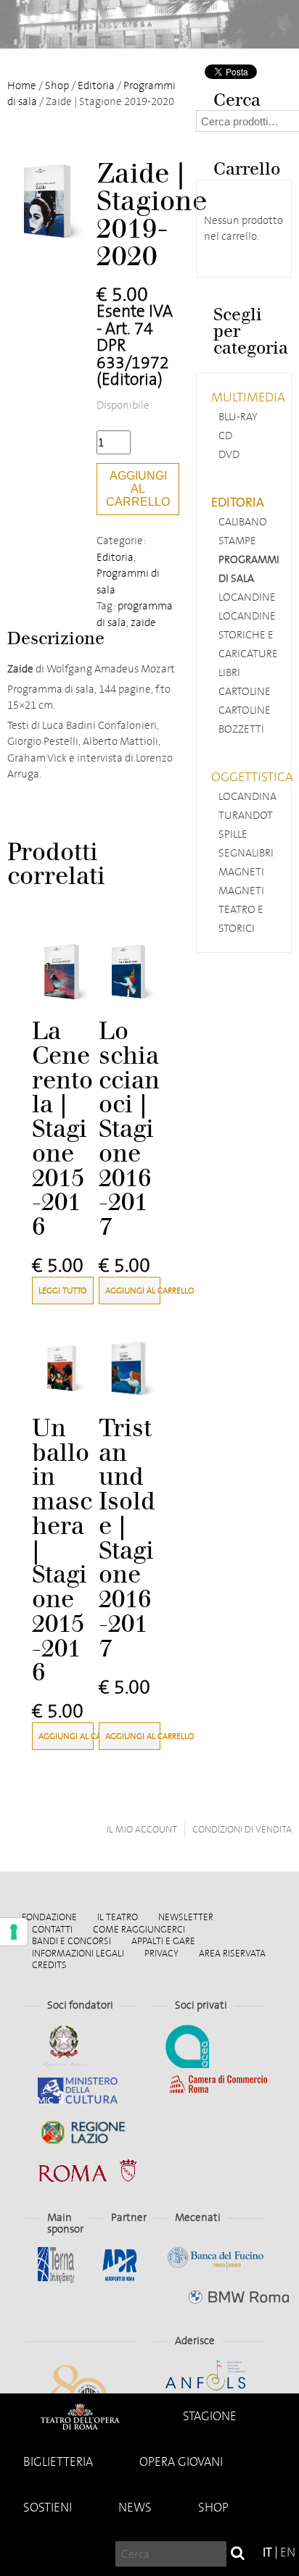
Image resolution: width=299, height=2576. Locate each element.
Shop (213, 2508)
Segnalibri (246, 853)
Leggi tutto (62, 1291)
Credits (49, 1965)
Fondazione (49, 1917)
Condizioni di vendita (242, 1829)
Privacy (161, 1953)
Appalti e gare (163, 1941)
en (288, 2552)
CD (225, 435)
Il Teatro (118, 1917)
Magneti (241, 872)
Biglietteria (58, 2462)
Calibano (243, 522)
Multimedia (248, 397)
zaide (143, 622)
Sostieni (48, 2508)
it (267, 2552)
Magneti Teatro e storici (241, 909)
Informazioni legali (78, 1953)
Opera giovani (181, 2462)
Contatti (52, 1929)
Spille (233, 834)
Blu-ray (238, 417)
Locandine (247, 597)
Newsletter (186, 1917)
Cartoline (245, 691)
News (135, 2508)
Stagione (210, 2416)
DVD (229, 454)
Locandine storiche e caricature (248, 635)
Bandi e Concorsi (71, 1941)
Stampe (237, 541)
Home (80, 2416)
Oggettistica (252, 777)
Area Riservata (232, 1953)
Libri (229, 672)
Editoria (96, 86)
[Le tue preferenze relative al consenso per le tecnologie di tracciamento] (14, 1932)
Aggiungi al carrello (138, 489)
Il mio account (142, 1829)
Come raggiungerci (139, 1929)
